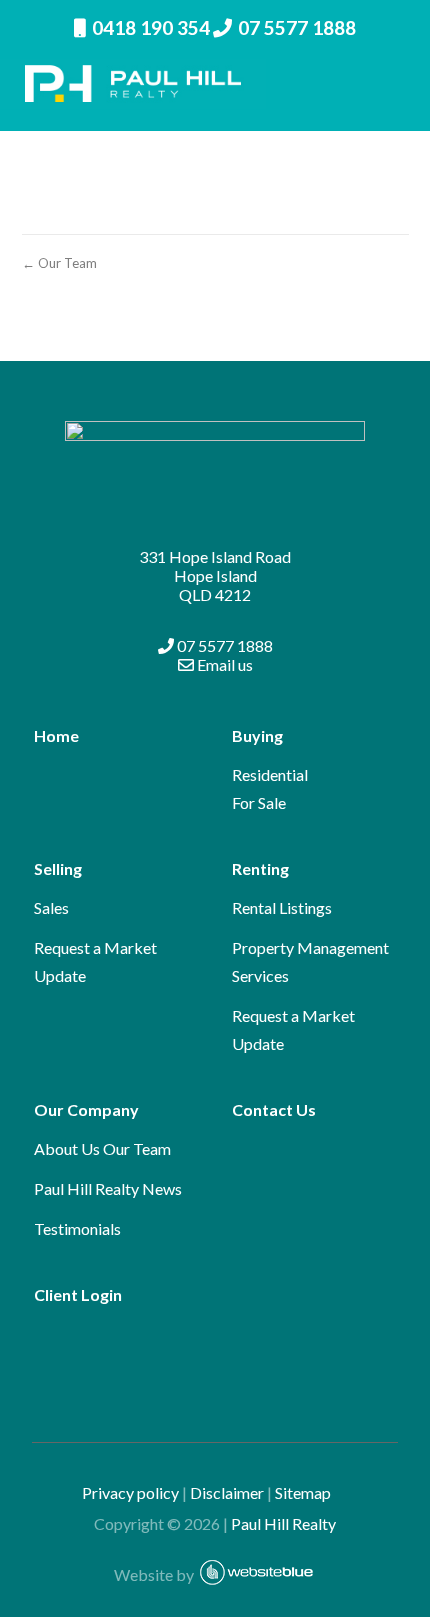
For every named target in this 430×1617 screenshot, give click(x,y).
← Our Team (59, 263)
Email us (223, 664)
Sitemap (312, 1492)
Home (56, 735)
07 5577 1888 (297, 27)
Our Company (86, 1109)
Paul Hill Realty (283, 1523)
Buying (257, 735)
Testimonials (77, 1228)
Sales (51, 907)
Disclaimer (227, 1492)
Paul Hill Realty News (108, 1188)
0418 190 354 (151, 27)
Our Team (137, 1148)
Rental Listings (282, 907)
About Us (67, 1148)
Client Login (78, 1294)
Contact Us (274, 1109)
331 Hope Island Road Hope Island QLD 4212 (215, 575)
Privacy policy (130, 1492)
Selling (58, 868)
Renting (260, 868)
